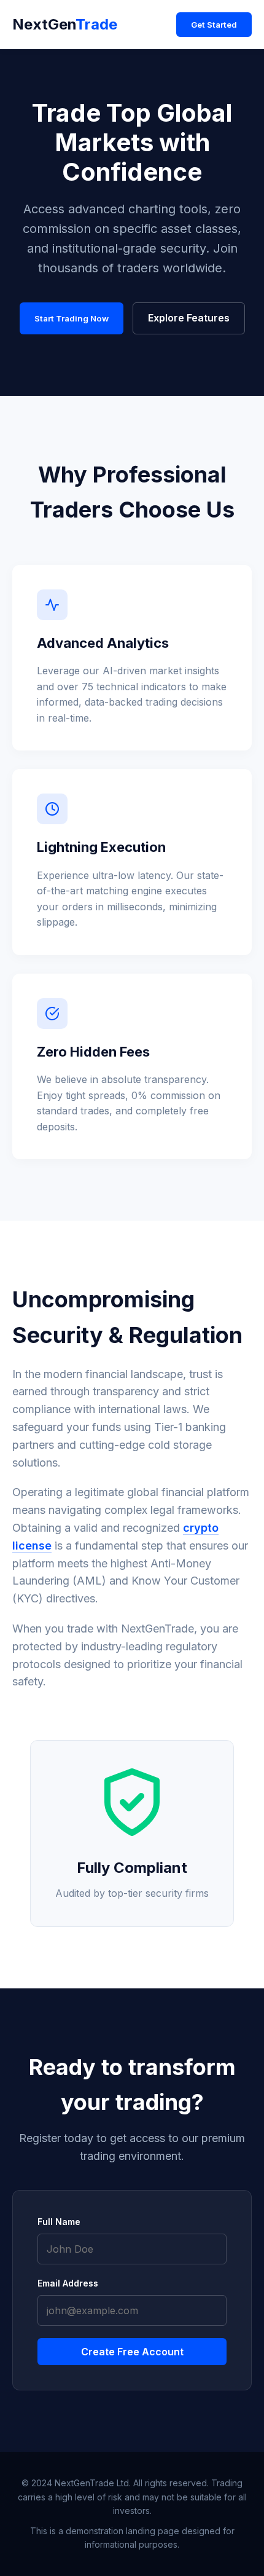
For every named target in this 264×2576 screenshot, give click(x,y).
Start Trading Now (72, 318)
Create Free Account (132, 2352)
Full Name (59, 2222)
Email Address (68, 2283)
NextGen (65, 24)
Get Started (214, 25)
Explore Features (189, 318)
